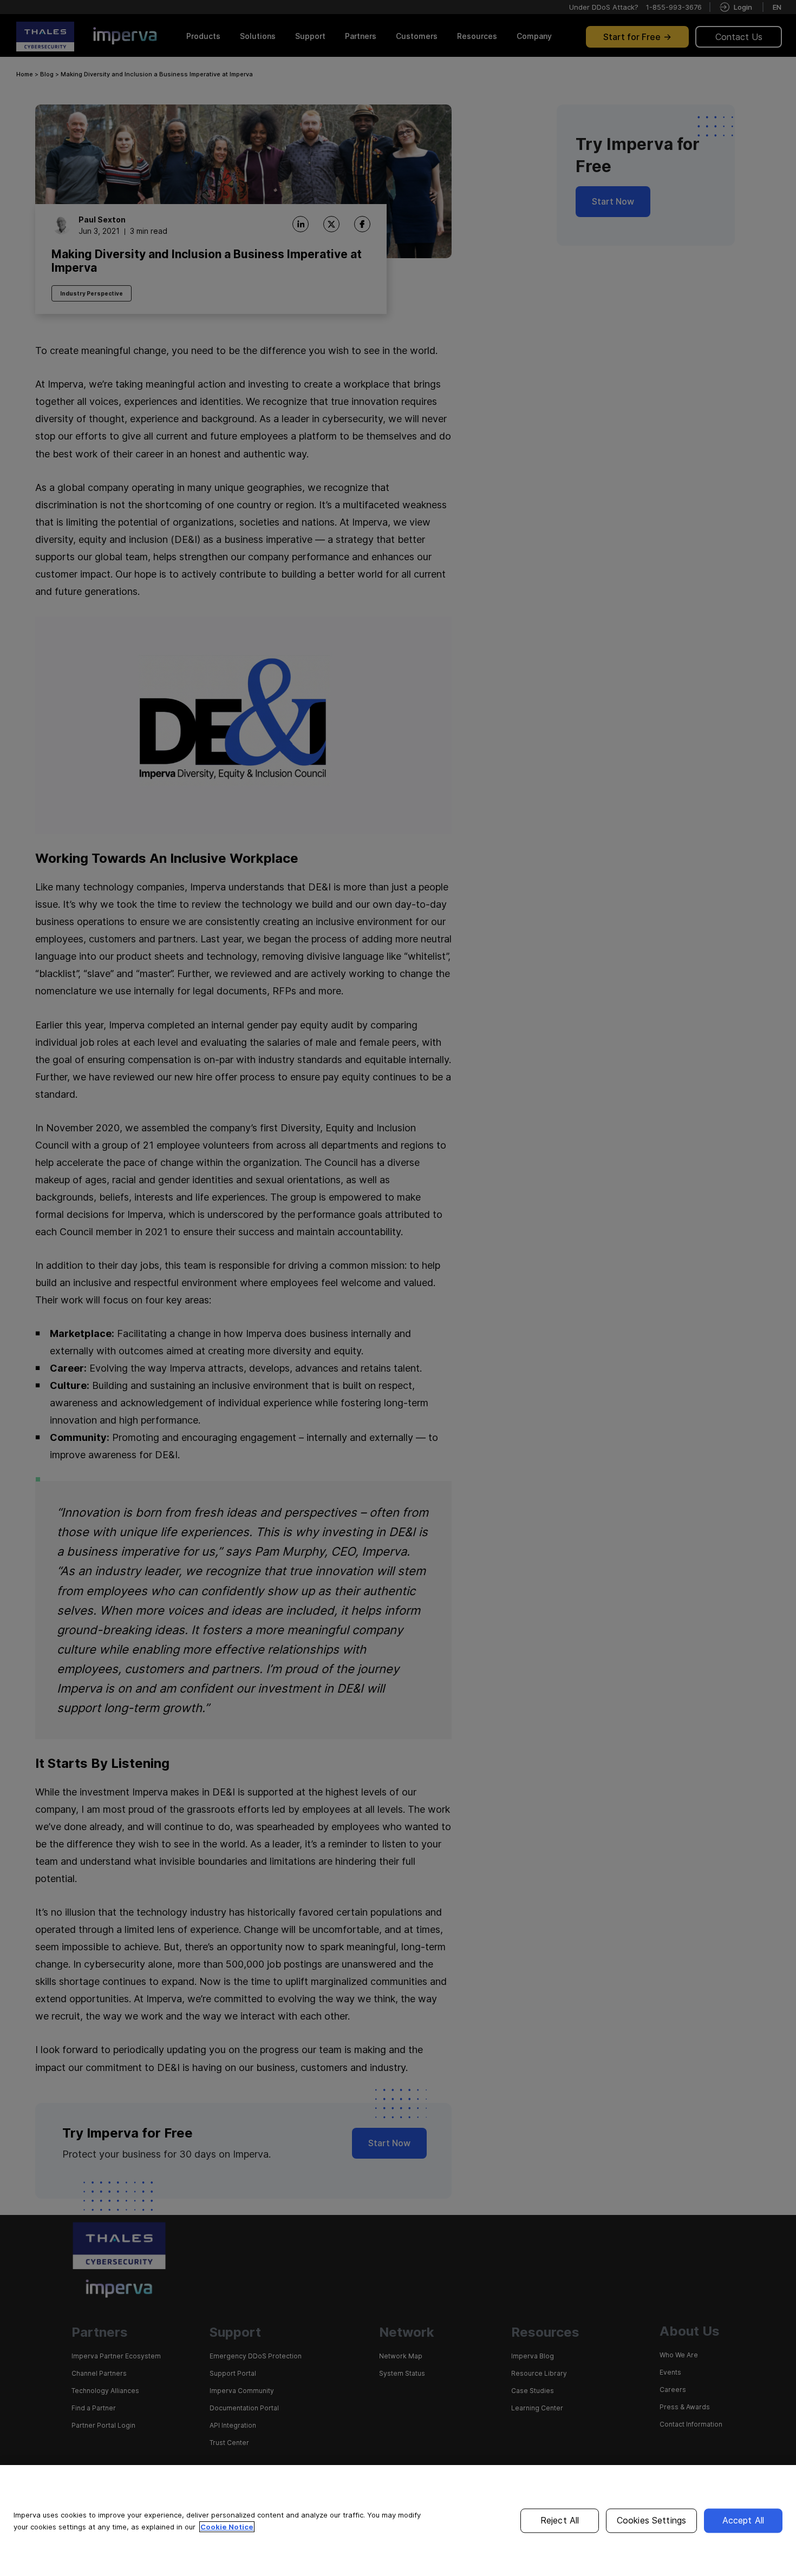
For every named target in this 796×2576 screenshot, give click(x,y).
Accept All (743, 2520)
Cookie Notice (227, 2527)
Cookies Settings (652, 2520)
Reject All (560, 2520)
